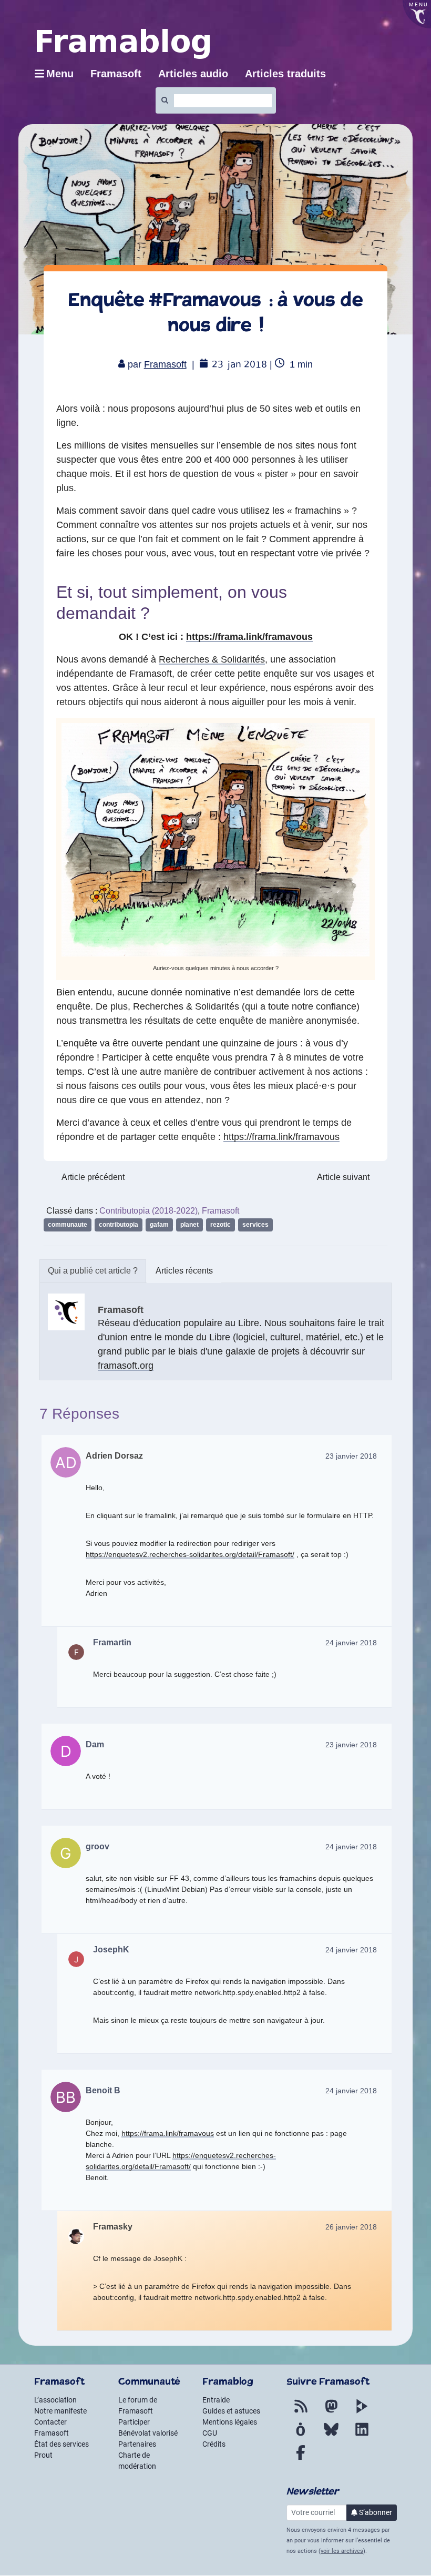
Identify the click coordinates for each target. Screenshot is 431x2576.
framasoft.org (126, 1366)
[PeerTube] (362, 2412)
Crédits (214, 2444)
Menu (60, 74)
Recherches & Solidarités (212, 659)
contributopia (119, 1225)
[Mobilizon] (301, 2436)
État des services (61, 2444)
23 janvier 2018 (351, 1456)
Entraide (216, 2400)
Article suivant (343, 1177)
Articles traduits (285, 74)
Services (255, 1225)
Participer (134, 2422)
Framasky (113, 2227)
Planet (189, 1225)
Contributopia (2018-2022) (148, 1211)
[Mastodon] (331, 2412)
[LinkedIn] (362, 2436)
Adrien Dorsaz (114, 1456)
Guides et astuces (231, 2411)
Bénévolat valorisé (148, 2433)
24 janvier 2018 (351, 1643)
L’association (55, 2400)
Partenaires (137, 2444)
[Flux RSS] (301, 2412)
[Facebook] (301, 2459)
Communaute (68, 1225)
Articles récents (184, 1271)
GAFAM (159, 1225)
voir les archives (342, 2551)
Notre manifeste (60, 2411)
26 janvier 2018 (351, 2227)
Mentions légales (230, 2422)
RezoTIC (220, 1225)
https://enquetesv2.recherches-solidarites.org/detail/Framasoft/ (190, 1554)
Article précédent (93, 1177)
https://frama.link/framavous (249, 637)
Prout (43, 2455)
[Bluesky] (331, 2436)
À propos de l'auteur (93, 1271)
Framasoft (165, 364)
